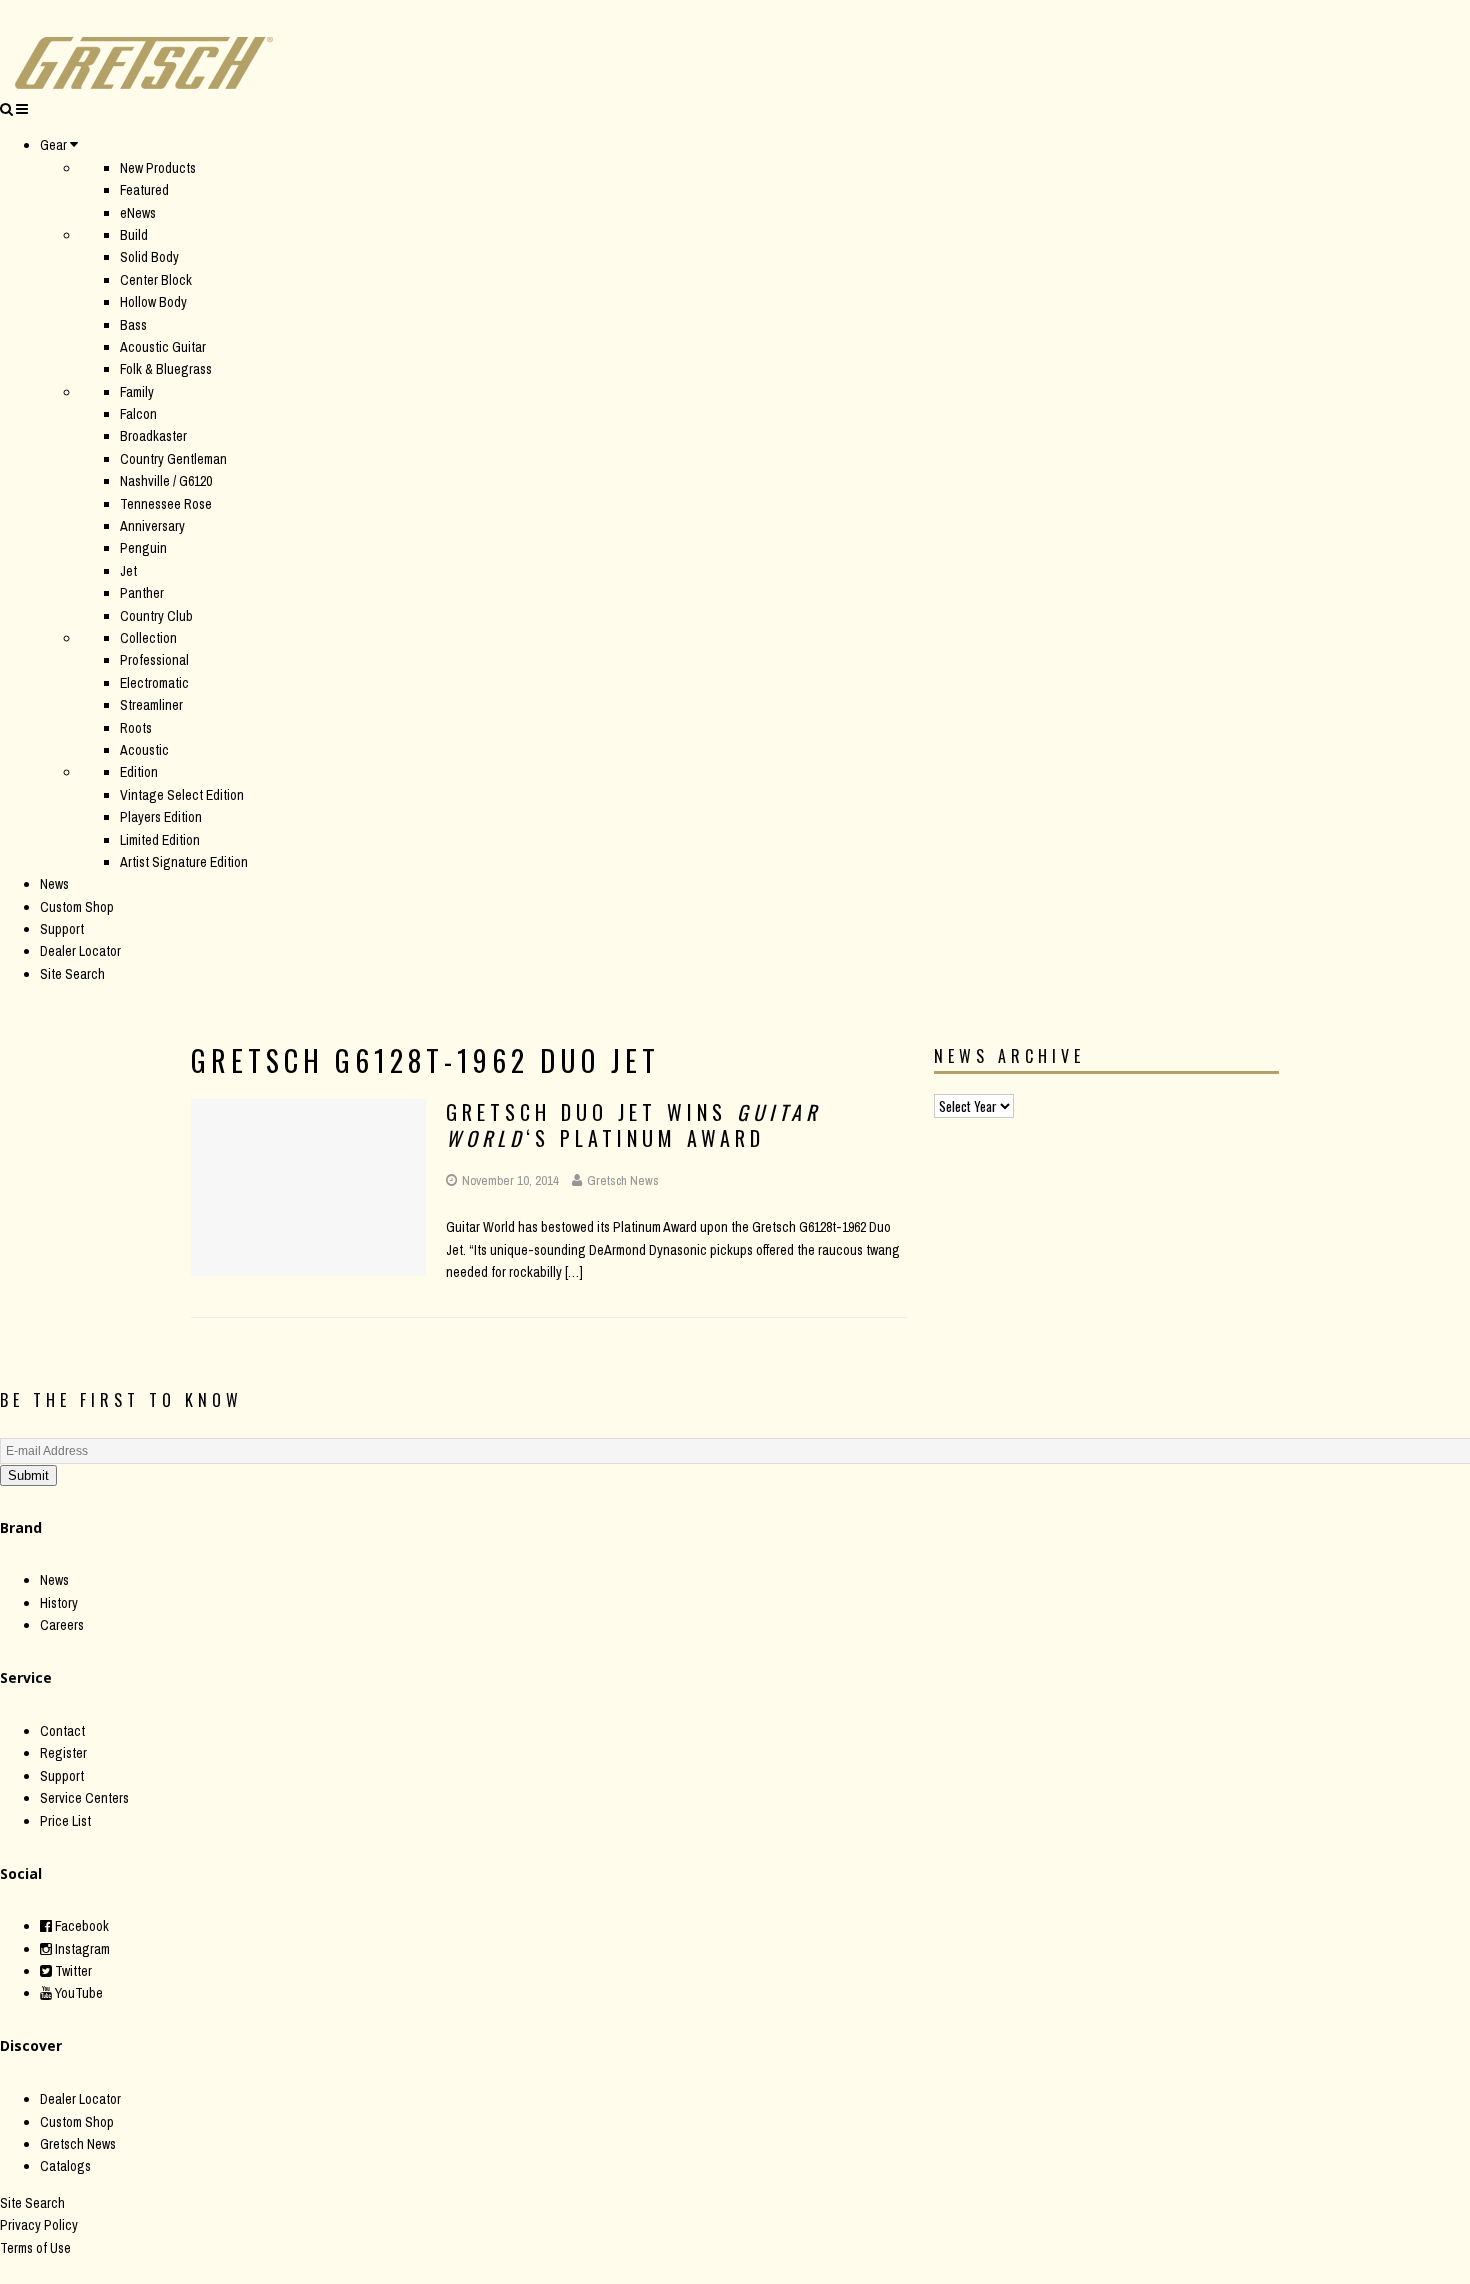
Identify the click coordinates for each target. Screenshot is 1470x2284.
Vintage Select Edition (182, 795)
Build (134, 235)
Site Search (72, 974)
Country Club (156, 616)
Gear (53, 145)
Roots (136, 728)
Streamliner (151, 705)
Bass (133, 325)
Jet (128, 571)
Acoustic (144, 750)
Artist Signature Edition (184, 862)
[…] (574, 1272)
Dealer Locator (80, 951)
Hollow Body (153, 302)
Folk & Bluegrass (166, 369)
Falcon (138, 414)
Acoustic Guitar (163, 347)
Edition (139, 772)
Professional (154, 660)
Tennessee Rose (166, 504)
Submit (28, 1475)
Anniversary (152, 526)
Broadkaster (153, 436)
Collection (148, 638)
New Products (158, 168)
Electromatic (154, 683)
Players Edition (161, 817)
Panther (142, 593)
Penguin (143, 548)
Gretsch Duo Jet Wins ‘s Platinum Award (633, 1125)
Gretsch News (623, 1180)
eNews (138, 213)
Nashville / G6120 (166, 481)
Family (137, 392)
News (54, 884)
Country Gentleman (173, 459)
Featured (144, 190)
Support (62, 929)
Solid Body (149, 257)
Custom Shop (77, 907)
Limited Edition (160, 840)
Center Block (156, 280)
